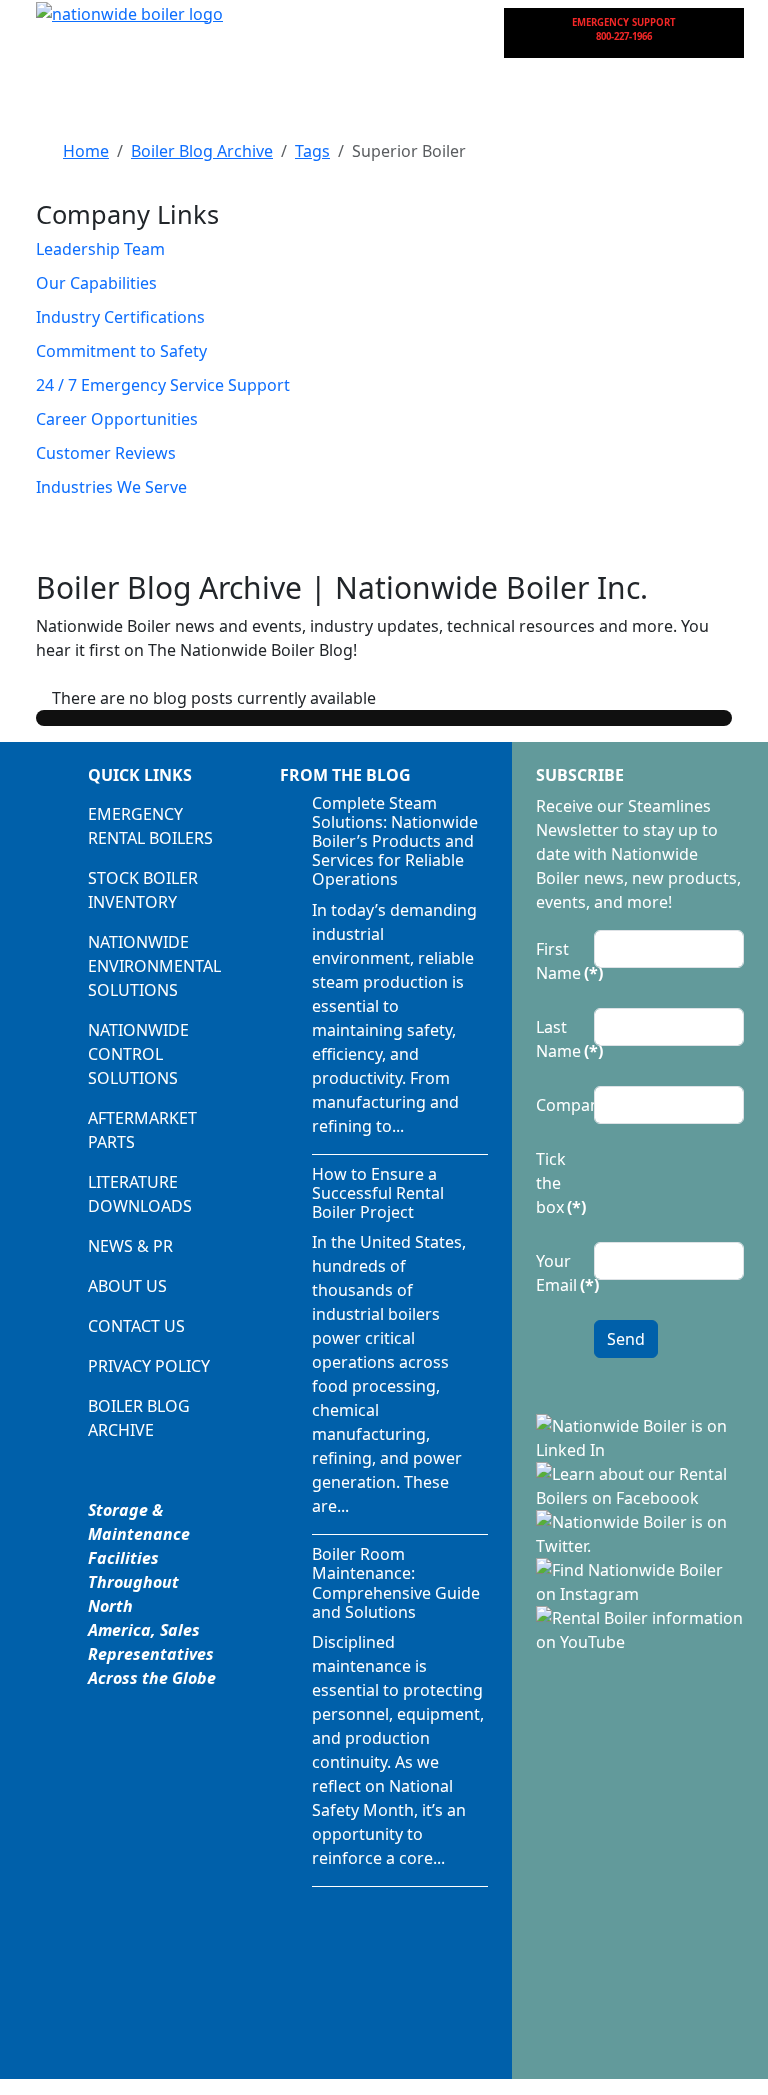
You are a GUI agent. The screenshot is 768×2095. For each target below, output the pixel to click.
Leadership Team (100, 249)
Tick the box (559, 1183)
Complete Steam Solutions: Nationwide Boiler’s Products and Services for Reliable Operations (395, 841)
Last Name (559, 1039)
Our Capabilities (96, 283)
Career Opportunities (117, 419)
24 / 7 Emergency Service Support (163, 385)
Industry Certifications (120, 317)
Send (626, 1339)
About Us (127, 1286)
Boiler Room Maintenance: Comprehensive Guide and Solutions (396, 1583)
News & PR (130, 1246)
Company (559, 1105)
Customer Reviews (106, 453)
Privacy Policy (149, 1366)
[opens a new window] (640, 1436)
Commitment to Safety (121, 351)
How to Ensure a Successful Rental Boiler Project (378, 1193)
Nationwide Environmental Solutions (154, 966)
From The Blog (345, 775)
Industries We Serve (111, 487)
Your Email (559, 1273)
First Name (559, 961)
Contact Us (136, 1326)
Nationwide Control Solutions (138, 1054)
